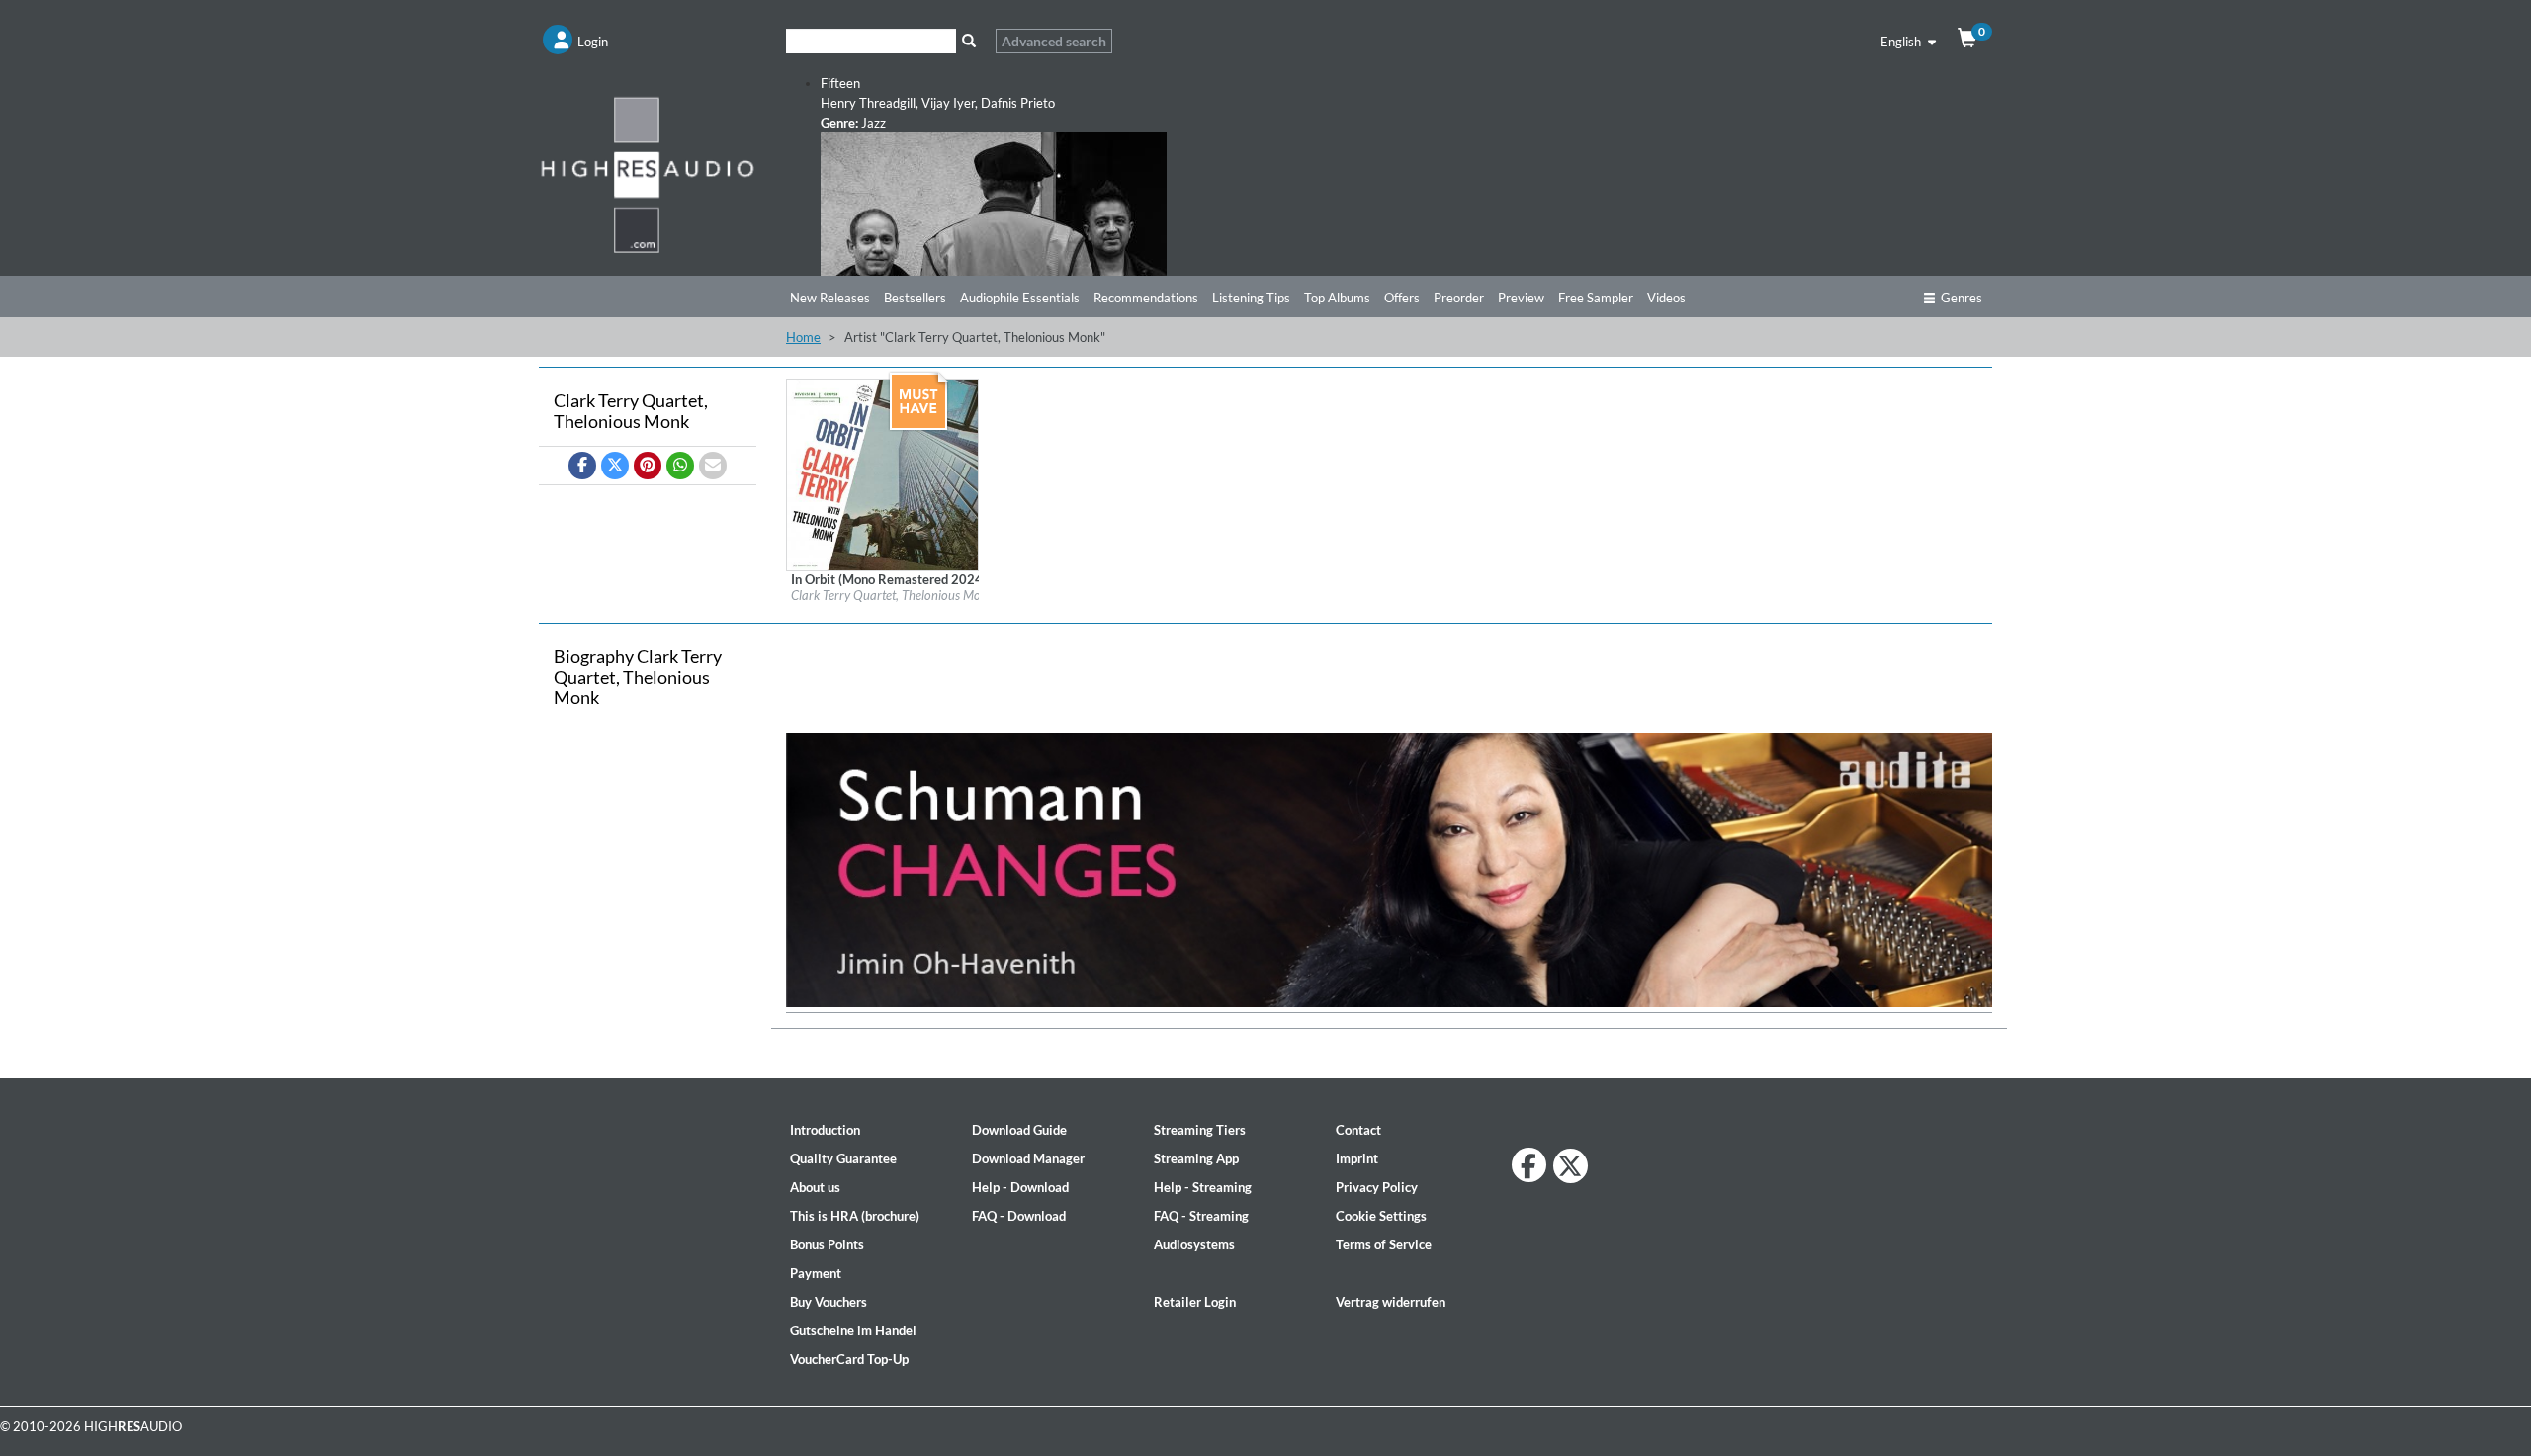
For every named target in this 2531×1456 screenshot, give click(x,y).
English (1902, 42)
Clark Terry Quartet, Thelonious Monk (892, 595)
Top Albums (1337, 298)
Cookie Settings (1381, 1216)
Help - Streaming (1203, 1187)
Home (803, 337)
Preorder (1459, 298)
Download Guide (1019, 1130)
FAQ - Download (1019, 1216)
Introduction (825, 1130)
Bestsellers (915, 298)
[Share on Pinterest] (648, 466)
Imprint (1357, 1158)
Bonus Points (827, 1244)
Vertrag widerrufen (1391, 1302)
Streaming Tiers (1200, 1130)
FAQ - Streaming (1201, 1216)
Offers (1402, 298)
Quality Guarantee (843, 1158)
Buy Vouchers (829, 1302)
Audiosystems (1194, 1244)
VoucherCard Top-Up (849, 1359)
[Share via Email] (713, 466)
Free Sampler (1596, 298)
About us (815, 1187)
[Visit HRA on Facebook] (1529, 1165)
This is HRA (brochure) (855, 1216)
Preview (1521, 298)
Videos (1666, 298)
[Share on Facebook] (582, 466)
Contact (1358, 1130)
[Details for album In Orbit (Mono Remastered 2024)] (882, 473)
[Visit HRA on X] (1571, 1166)
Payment (816, 1273)
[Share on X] (615, 466)
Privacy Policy (1377, 1187)
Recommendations (1146, 298)
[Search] (968, 41)
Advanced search (1054, 41)
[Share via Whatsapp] (680, 466)
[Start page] (648, 174)
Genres (1962, 298)
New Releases (830, 298)
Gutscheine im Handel (853, 1330)
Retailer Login (1195, 1302)
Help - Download (1020, 1187)
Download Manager (1028, 1158)
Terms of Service (1384, 1244)
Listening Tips (1251, 298)
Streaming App (1196, 1158)
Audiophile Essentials (1020, 298)
